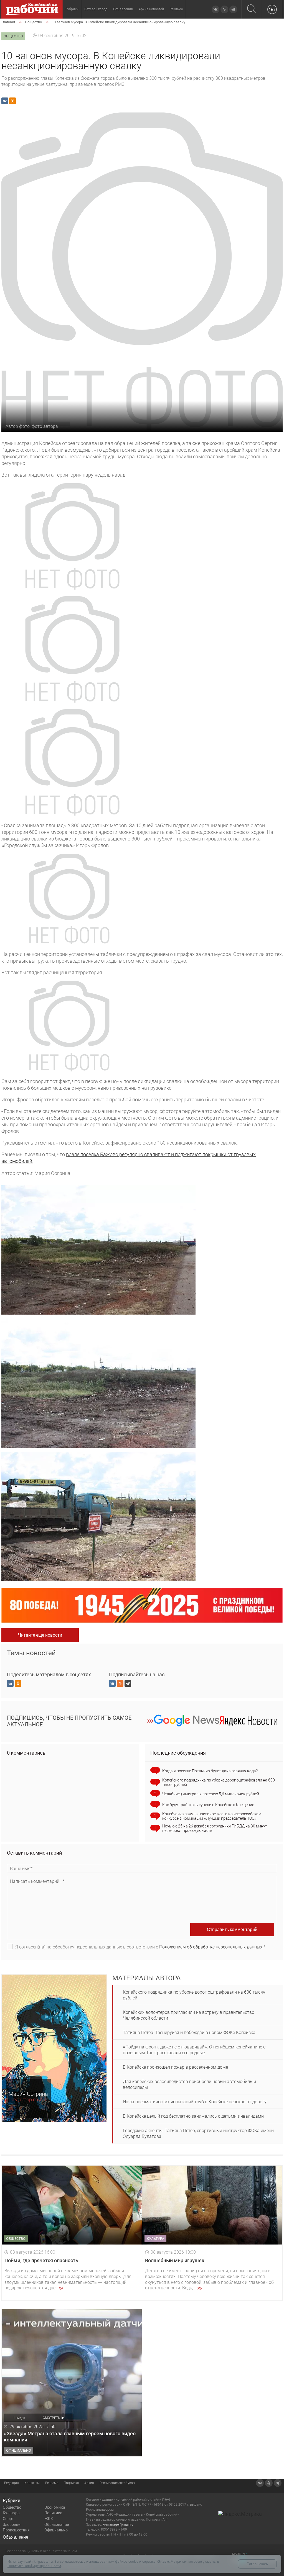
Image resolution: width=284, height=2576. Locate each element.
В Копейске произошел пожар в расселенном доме (175, 2067)
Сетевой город (96, 9)
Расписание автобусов (117, 2483)
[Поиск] (251, 9)
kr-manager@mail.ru (118, 2524)
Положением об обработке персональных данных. (211, 1947)
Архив (89, 2483)
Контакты (32, 2483)
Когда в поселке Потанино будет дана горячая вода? (210, 1771)
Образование (57, 2524)
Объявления (123, 9)
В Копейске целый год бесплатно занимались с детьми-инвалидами (193, 2116)
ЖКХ (49, 2519)
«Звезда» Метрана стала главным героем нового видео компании (70, 2437)
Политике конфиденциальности (34, 2566)
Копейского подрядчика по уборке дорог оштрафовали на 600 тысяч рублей (219, 1782)
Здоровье (12, 2524)
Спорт (8, 2519)
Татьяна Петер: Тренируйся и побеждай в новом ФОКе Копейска (189, 2033)
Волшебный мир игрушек (175, 2260)
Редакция (12, 2483)
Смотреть (51, 2418)
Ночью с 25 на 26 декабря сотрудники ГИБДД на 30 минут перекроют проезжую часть (215, 1828)
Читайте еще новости (40, 1635)
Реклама (176, 9)
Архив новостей (151, 9)
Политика (53, 2513)
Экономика (55, 2507)
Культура (11, 2513)
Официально (56, 2530)
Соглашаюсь (257, 2564)
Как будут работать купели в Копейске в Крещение (208, 1805)
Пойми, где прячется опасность (41, 2260)
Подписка (71, 2483)
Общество (12, 2507)
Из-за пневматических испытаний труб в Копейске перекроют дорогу (195, 2102)
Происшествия (16, 2530)
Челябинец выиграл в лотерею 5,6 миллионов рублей (211, 1794)
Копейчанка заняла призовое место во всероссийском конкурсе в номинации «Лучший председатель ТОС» (212, 1816)
